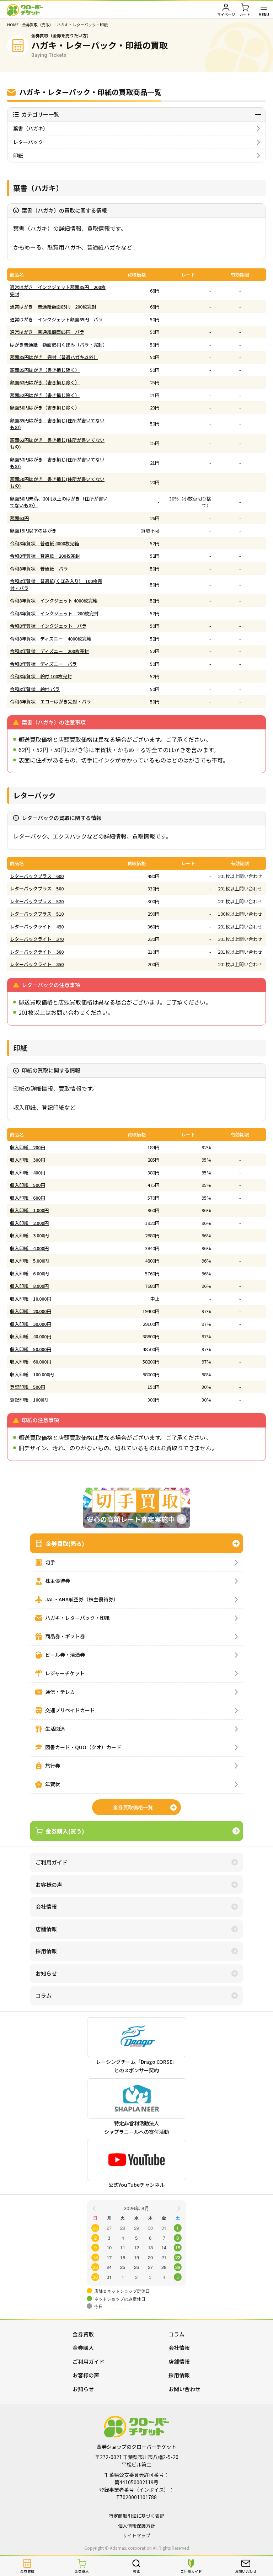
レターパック (28, 142)
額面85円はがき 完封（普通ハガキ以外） (54, 357)
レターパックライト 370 (37, 939)
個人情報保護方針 (136, 2526)
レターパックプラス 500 (37, 888)
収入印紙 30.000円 (31, 1324)
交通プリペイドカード (70, 1710)
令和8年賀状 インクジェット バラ (48, 626)
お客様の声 (49, 1884)
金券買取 (83, 2334)
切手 (50, 1562)
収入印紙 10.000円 (31, 1299)
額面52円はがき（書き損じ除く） (45, 395)
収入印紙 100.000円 (32, 1374)
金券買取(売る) (65, 1543)
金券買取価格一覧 (133, 1807)
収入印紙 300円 (28, 1160)
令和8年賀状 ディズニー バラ (43, 664)
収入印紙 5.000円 (29, 1261)
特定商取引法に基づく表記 (136, 2516)
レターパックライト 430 (37, 926)
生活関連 (55, 1729)
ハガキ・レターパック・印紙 (77, 1618)
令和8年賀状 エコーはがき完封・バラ (50, 701)
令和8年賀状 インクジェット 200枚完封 (54, 613)
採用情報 (46, 1951)
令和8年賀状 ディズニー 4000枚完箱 (51, 639)
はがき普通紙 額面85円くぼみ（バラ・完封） (59, 345)
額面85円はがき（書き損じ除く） (45, 370)
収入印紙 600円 (28, 1198)
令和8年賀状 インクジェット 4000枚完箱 (54, 601)
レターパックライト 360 (37, 952)
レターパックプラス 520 (37, 901)
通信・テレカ (60, 1692)
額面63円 (19, 518)
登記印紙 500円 (28, 1387)
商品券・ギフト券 (65, 1636)
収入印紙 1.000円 (29, 1210)
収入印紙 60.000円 (31, 1362)
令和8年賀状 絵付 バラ (35, 689)
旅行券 (53, 1766)
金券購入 (83, 2348)
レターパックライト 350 (37, 964)
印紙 (18, 155)
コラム (44, 1995)
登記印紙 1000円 (29, 1400)
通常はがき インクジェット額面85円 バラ (56, 319)
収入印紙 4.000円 (29, 1248)
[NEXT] (178, 2208)
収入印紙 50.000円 (31, 1349)
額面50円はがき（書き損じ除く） (45, 408)
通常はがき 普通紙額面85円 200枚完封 (53, 307)
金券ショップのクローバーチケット (25, 10)
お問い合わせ (184, 2389)
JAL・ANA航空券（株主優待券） (82, 1599)
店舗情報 (46, 1929)
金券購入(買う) (65, 1831)
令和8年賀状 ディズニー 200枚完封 (49, 651)
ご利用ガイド (52, 1862)
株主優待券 (58, 1581)
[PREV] (95, 2208)
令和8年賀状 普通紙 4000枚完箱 (44, 543)
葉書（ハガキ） (31, 128)
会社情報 (46, 1906)
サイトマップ (136, 2535)
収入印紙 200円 (28, 1147)
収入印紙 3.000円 (29, 1235)
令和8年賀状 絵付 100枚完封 (41, 676)
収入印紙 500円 (28, 1185)
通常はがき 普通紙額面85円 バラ (47, 332)
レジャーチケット (65, 1673)
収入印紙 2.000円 (29, 1223)
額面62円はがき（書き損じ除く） (45, 382)
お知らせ (46, 1973)
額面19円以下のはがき (33, 531)
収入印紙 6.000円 (29, 1273)
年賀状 (53, 1784)
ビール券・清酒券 (65, 1655)
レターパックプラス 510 (37, 914)
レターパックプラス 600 (37, 876)
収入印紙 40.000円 (31, 1336)
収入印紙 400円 (28, 1172)
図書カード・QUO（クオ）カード (83, 1747)
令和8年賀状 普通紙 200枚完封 (45, 556)
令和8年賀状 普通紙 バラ (39, 569)
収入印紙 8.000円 (29, 1286)
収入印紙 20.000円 (31, 1311)
